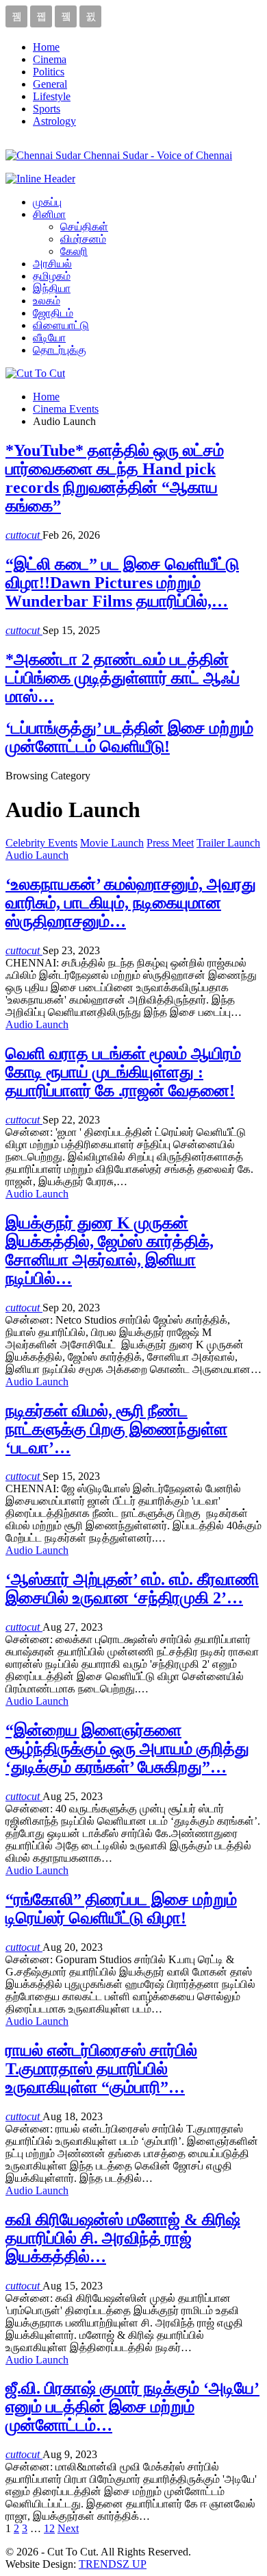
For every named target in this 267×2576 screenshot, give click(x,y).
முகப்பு (47, 202)
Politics (49, 72)
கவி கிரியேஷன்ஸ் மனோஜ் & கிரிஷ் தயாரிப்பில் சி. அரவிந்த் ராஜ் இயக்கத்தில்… (123, 2238)
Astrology (54, 121)
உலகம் (47, 301)
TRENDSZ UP (113, 2564)
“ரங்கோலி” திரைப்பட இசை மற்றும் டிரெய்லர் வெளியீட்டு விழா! (121, 1909)
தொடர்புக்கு (60, 350)
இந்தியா (52, 288)
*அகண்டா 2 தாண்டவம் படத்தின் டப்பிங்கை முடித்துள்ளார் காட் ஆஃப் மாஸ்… (123, 678)
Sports (47, 109)
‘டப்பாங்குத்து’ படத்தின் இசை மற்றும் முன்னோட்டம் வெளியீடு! (129, 737)
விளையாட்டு (61, 325)
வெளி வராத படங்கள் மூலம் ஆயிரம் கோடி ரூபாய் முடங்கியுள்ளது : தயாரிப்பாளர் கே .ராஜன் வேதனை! (123, 1072)
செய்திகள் (84, 227)
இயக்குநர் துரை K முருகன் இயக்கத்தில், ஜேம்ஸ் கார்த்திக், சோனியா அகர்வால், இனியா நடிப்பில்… (110, 1251)
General (50, 84)
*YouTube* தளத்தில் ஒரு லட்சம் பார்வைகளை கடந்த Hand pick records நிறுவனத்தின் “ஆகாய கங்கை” (115, 478)
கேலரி (74, 251)
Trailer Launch (228, 843)
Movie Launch (112, 843)
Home (46, 47)
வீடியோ (49, 338)
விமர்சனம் (83, 239)
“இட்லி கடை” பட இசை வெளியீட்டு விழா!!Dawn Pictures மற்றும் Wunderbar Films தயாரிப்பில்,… (122, 583)
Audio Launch (37, 855)
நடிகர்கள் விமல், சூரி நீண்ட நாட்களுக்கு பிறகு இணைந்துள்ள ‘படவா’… (116, 1429)
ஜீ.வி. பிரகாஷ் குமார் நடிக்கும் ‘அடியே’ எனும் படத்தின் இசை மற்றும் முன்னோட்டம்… (132, 2407)
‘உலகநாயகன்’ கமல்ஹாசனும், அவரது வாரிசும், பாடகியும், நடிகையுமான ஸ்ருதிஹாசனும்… (131, 903)
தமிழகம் (52, 276)
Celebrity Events (41, 843)
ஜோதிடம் (53, 313)
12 (49, 2528)
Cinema (50, 59)
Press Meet (170, 843)
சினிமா (49, 214)
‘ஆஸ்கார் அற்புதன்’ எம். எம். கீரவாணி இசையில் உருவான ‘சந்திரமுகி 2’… (132, 1589)
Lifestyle (52, 96)
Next (68, 2528)
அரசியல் (52, 264)
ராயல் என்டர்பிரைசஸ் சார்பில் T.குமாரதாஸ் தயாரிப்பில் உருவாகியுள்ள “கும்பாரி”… (101, 2069)
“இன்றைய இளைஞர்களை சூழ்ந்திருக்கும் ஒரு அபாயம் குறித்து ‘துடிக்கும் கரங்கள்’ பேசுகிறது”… (127, 1749)
